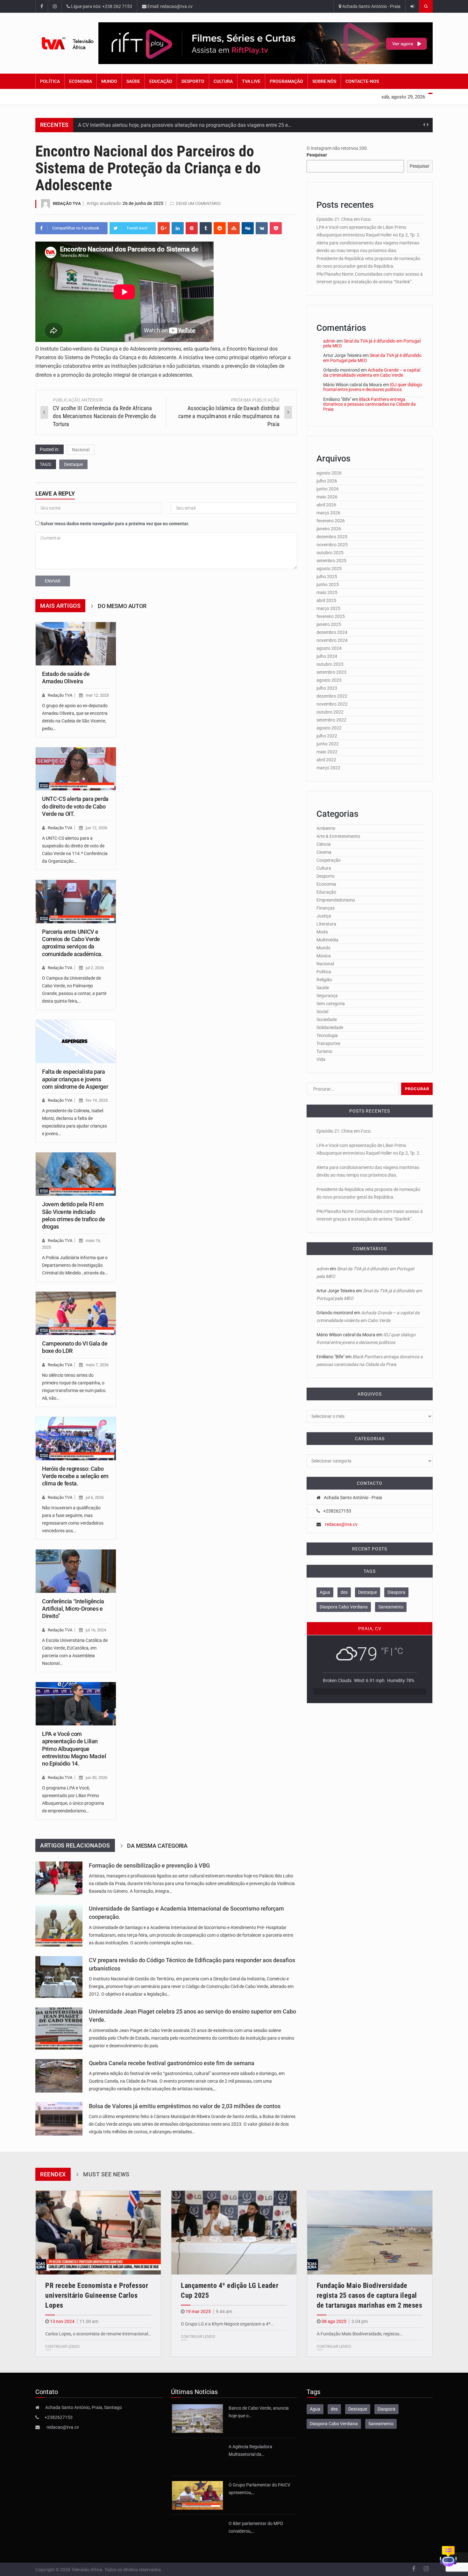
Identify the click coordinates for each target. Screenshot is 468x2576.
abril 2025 (326, 600)
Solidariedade (330, 1027)
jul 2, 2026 (95, 968)
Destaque (73, 464)
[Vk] (262, 228)
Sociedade (327, 1020)
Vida (321, 1059)
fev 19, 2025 (97, 1100)
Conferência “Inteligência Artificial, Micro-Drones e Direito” (73, 1609)
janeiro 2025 (329, 624)
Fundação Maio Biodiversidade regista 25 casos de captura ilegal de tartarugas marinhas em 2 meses (370, 2295)
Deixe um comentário (198, 203)
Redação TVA (67, 203)
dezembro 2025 (332, 537)
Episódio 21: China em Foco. (344, 219)
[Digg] (248, 228)
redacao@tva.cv (341, 1524)
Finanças (326, 908)
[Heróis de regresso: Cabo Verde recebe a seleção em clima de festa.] (76, 1439)
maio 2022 (327, 752)
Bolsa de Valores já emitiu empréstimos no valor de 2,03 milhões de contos (185, 2106)
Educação (161, 81)
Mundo (109, 81)
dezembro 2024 (332, 632)
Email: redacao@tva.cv (170, 6)
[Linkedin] (178, 228)
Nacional (81, 450)
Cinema (324, 852)
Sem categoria (331, 1004)
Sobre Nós (324, 81)
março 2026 (328, 513)
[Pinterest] (192, 228)
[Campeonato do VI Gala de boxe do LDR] (76, 1313)
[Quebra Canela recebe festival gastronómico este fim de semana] (59, 2076)
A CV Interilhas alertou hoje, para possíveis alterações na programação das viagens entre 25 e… (185, 125)
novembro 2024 (332, 640)
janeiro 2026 (329, 529)
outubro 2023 (330, 664)
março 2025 (328, 608)
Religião (324, 980)
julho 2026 (327, 481)
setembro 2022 (331, 720)
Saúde (133, 81)
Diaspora (396, 1592)
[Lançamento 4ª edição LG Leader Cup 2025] (234, 2233)
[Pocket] (276, 228)
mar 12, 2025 (97, 695)
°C (399, 1651)
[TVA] (67, 43)
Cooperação (329, 860)
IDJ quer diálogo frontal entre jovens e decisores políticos (373, 387)
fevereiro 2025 (331, 616)
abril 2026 (326, 505)
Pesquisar (317, 155)
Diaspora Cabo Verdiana (344, 1607)
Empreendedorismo (336, 900)
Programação (286, 81)
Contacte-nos (362, 81)
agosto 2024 (329, 648)
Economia (81, 81)
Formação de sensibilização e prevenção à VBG (149, 1866)
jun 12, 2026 (96, 828)
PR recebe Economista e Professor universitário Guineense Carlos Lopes (97, 2295)
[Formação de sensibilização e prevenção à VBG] (59, 1878)
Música (324, 956)
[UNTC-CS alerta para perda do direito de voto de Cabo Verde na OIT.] (76, 769)
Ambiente (326, 828)
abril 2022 (326, 760)
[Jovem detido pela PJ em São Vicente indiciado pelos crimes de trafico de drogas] (76, 1174)
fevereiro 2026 (331, 521)
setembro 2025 (331, 561)
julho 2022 (327, 736)
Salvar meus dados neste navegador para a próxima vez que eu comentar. (115, 524)
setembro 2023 (331, 672)
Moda (322, 932)
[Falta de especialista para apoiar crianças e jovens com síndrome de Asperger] (76, 1041)
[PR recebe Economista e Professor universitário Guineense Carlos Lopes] (98, 2233)
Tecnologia (327, 1035)
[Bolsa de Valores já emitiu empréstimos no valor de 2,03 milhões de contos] (59, 2119)
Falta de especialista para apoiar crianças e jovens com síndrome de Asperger (75, 1079)
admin (329, 341)
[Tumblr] (206, 228)
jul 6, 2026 (95, 1497)
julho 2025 (327, 577)
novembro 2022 (332, 704)
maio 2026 (327, 497)
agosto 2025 (329, 569)
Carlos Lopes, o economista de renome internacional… (98, 2334)
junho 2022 (328, 744)
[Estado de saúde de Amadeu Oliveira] (76, 644)
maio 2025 (327, 592)
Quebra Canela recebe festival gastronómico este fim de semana (172, 2063)
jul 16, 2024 (96, 1630)
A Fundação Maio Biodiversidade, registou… (360, 2334)
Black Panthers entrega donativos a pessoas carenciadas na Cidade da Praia (369, 404)
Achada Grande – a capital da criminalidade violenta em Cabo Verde (372, 372)
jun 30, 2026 (96, 1778)
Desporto (193, 81)
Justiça (324, 916)
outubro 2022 (330, 712)
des (344, 1592)
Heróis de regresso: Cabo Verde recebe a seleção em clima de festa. (75, 1476)
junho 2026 (328, 489)
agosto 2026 (329, 473)
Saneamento (391, 1607)
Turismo (324, 1051)
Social (322, 1012)
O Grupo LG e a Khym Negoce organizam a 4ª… (227, 2324)
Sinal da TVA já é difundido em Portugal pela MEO (372, 343)
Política (50, 81)
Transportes (328, 1043)
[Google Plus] (164, 228)
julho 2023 (327, 688)
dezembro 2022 (332, 696)
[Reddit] (220, 228)
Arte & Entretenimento (338, 836)
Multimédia (327, 940)
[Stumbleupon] (234, 228)
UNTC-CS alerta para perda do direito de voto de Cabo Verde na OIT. (75, 806)
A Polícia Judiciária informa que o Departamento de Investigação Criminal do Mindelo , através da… (75, 1265)
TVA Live (251, 81)
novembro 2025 (332, 545)
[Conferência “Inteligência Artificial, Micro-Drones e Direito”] (76, 1571)
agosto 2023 (329, 680)
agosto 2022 (329, 728)
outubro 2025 (330, 553)
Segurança (327, 996)
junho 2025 (328, 584)
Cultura (223, 81)
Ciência (324, 844)
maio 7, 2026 (97, 1365)
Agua (325, 1592)
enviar (53, 581)
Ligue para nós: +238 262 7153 (101, 6)
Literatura (326, 924)
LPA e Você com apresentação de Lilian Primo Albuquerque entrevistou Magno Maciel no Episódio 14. (74, 1749)
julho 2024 (327, 656)
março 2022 (328, 768)
